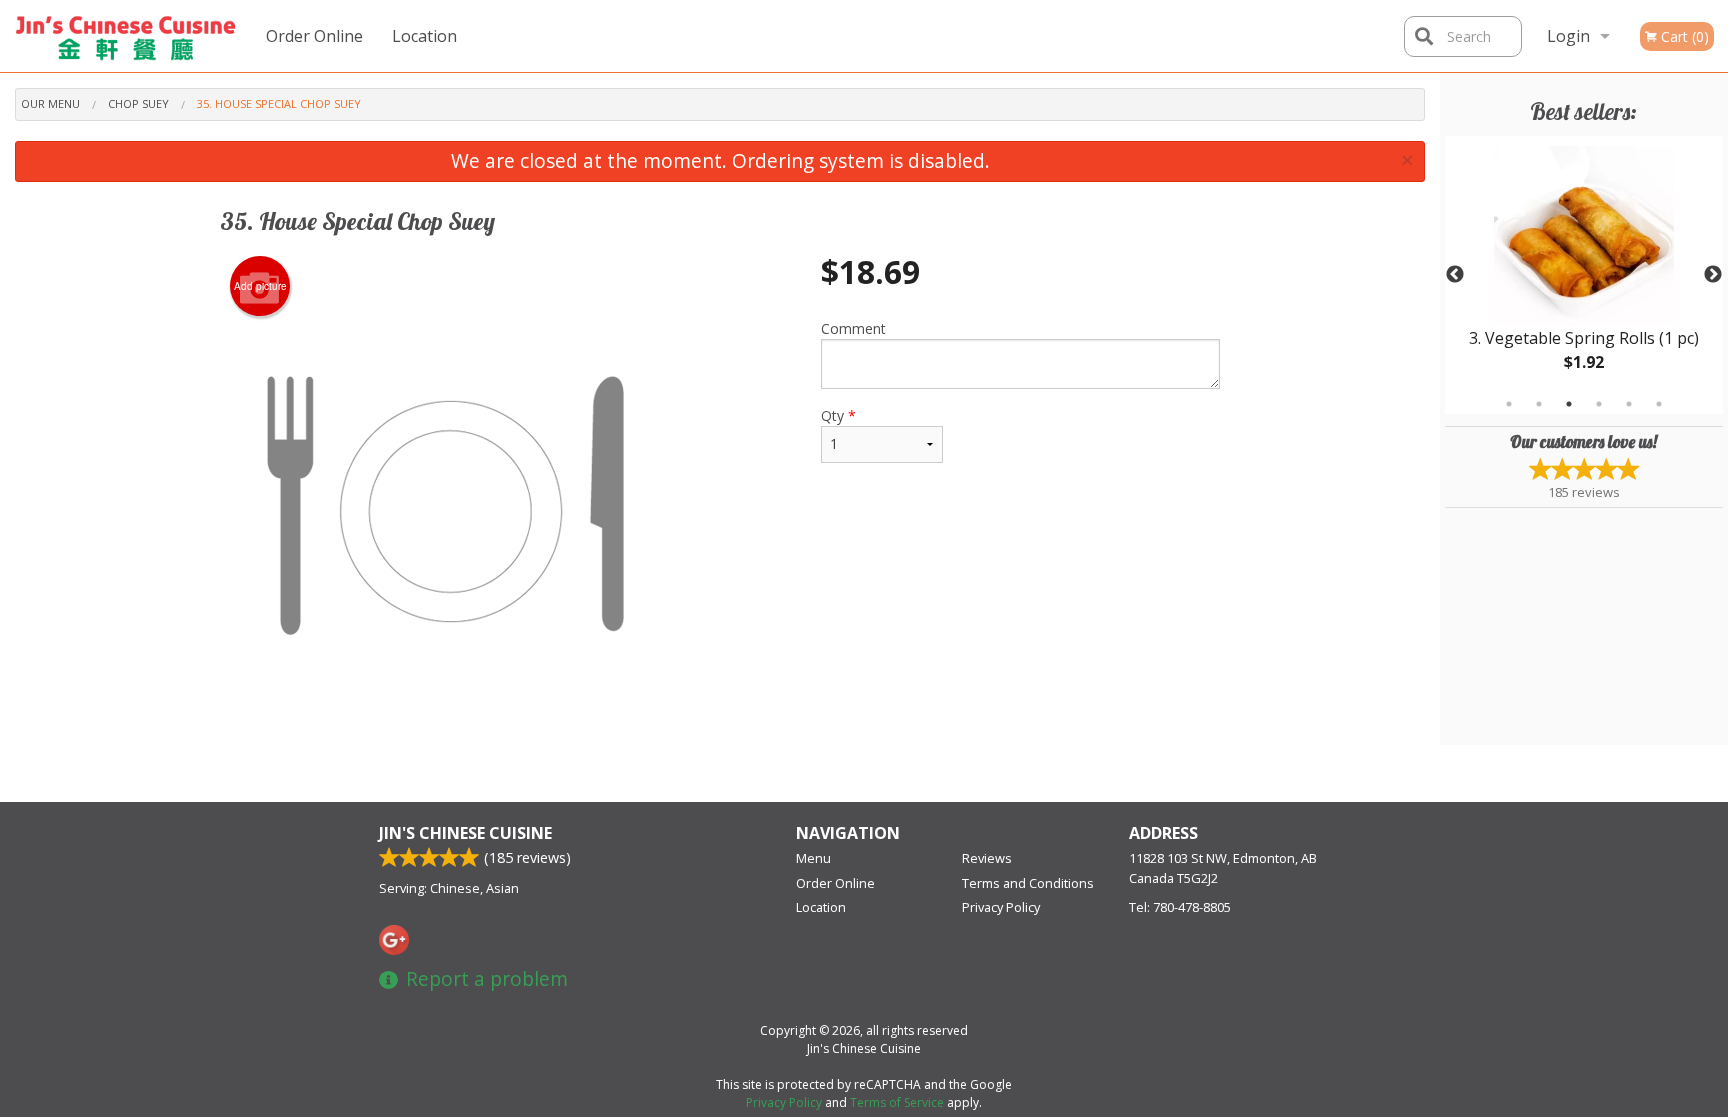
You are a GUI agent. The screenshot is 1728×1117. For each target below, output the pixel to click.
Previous (1455, 275)
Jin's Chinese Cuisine (465, 833)
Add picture (260, 286)
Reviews (987, 858)
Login (1568, 36)
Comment (853, 328)
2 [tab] (1539, 404)
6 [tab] (1659, 404)
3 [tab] (1569, 404)
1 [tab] (1509, 404)
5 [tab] (1629, 404)
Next (1713, 275)
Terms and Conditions (1028, 883)
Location (424, 36)
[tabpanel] (1584, 275)
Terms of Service (897, 1102)
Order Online (314, 36)
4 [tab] (1599, 404)
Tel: (1180, 907)
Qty (838, 415)
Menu (813, 858)
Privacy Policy (1001, 907)
